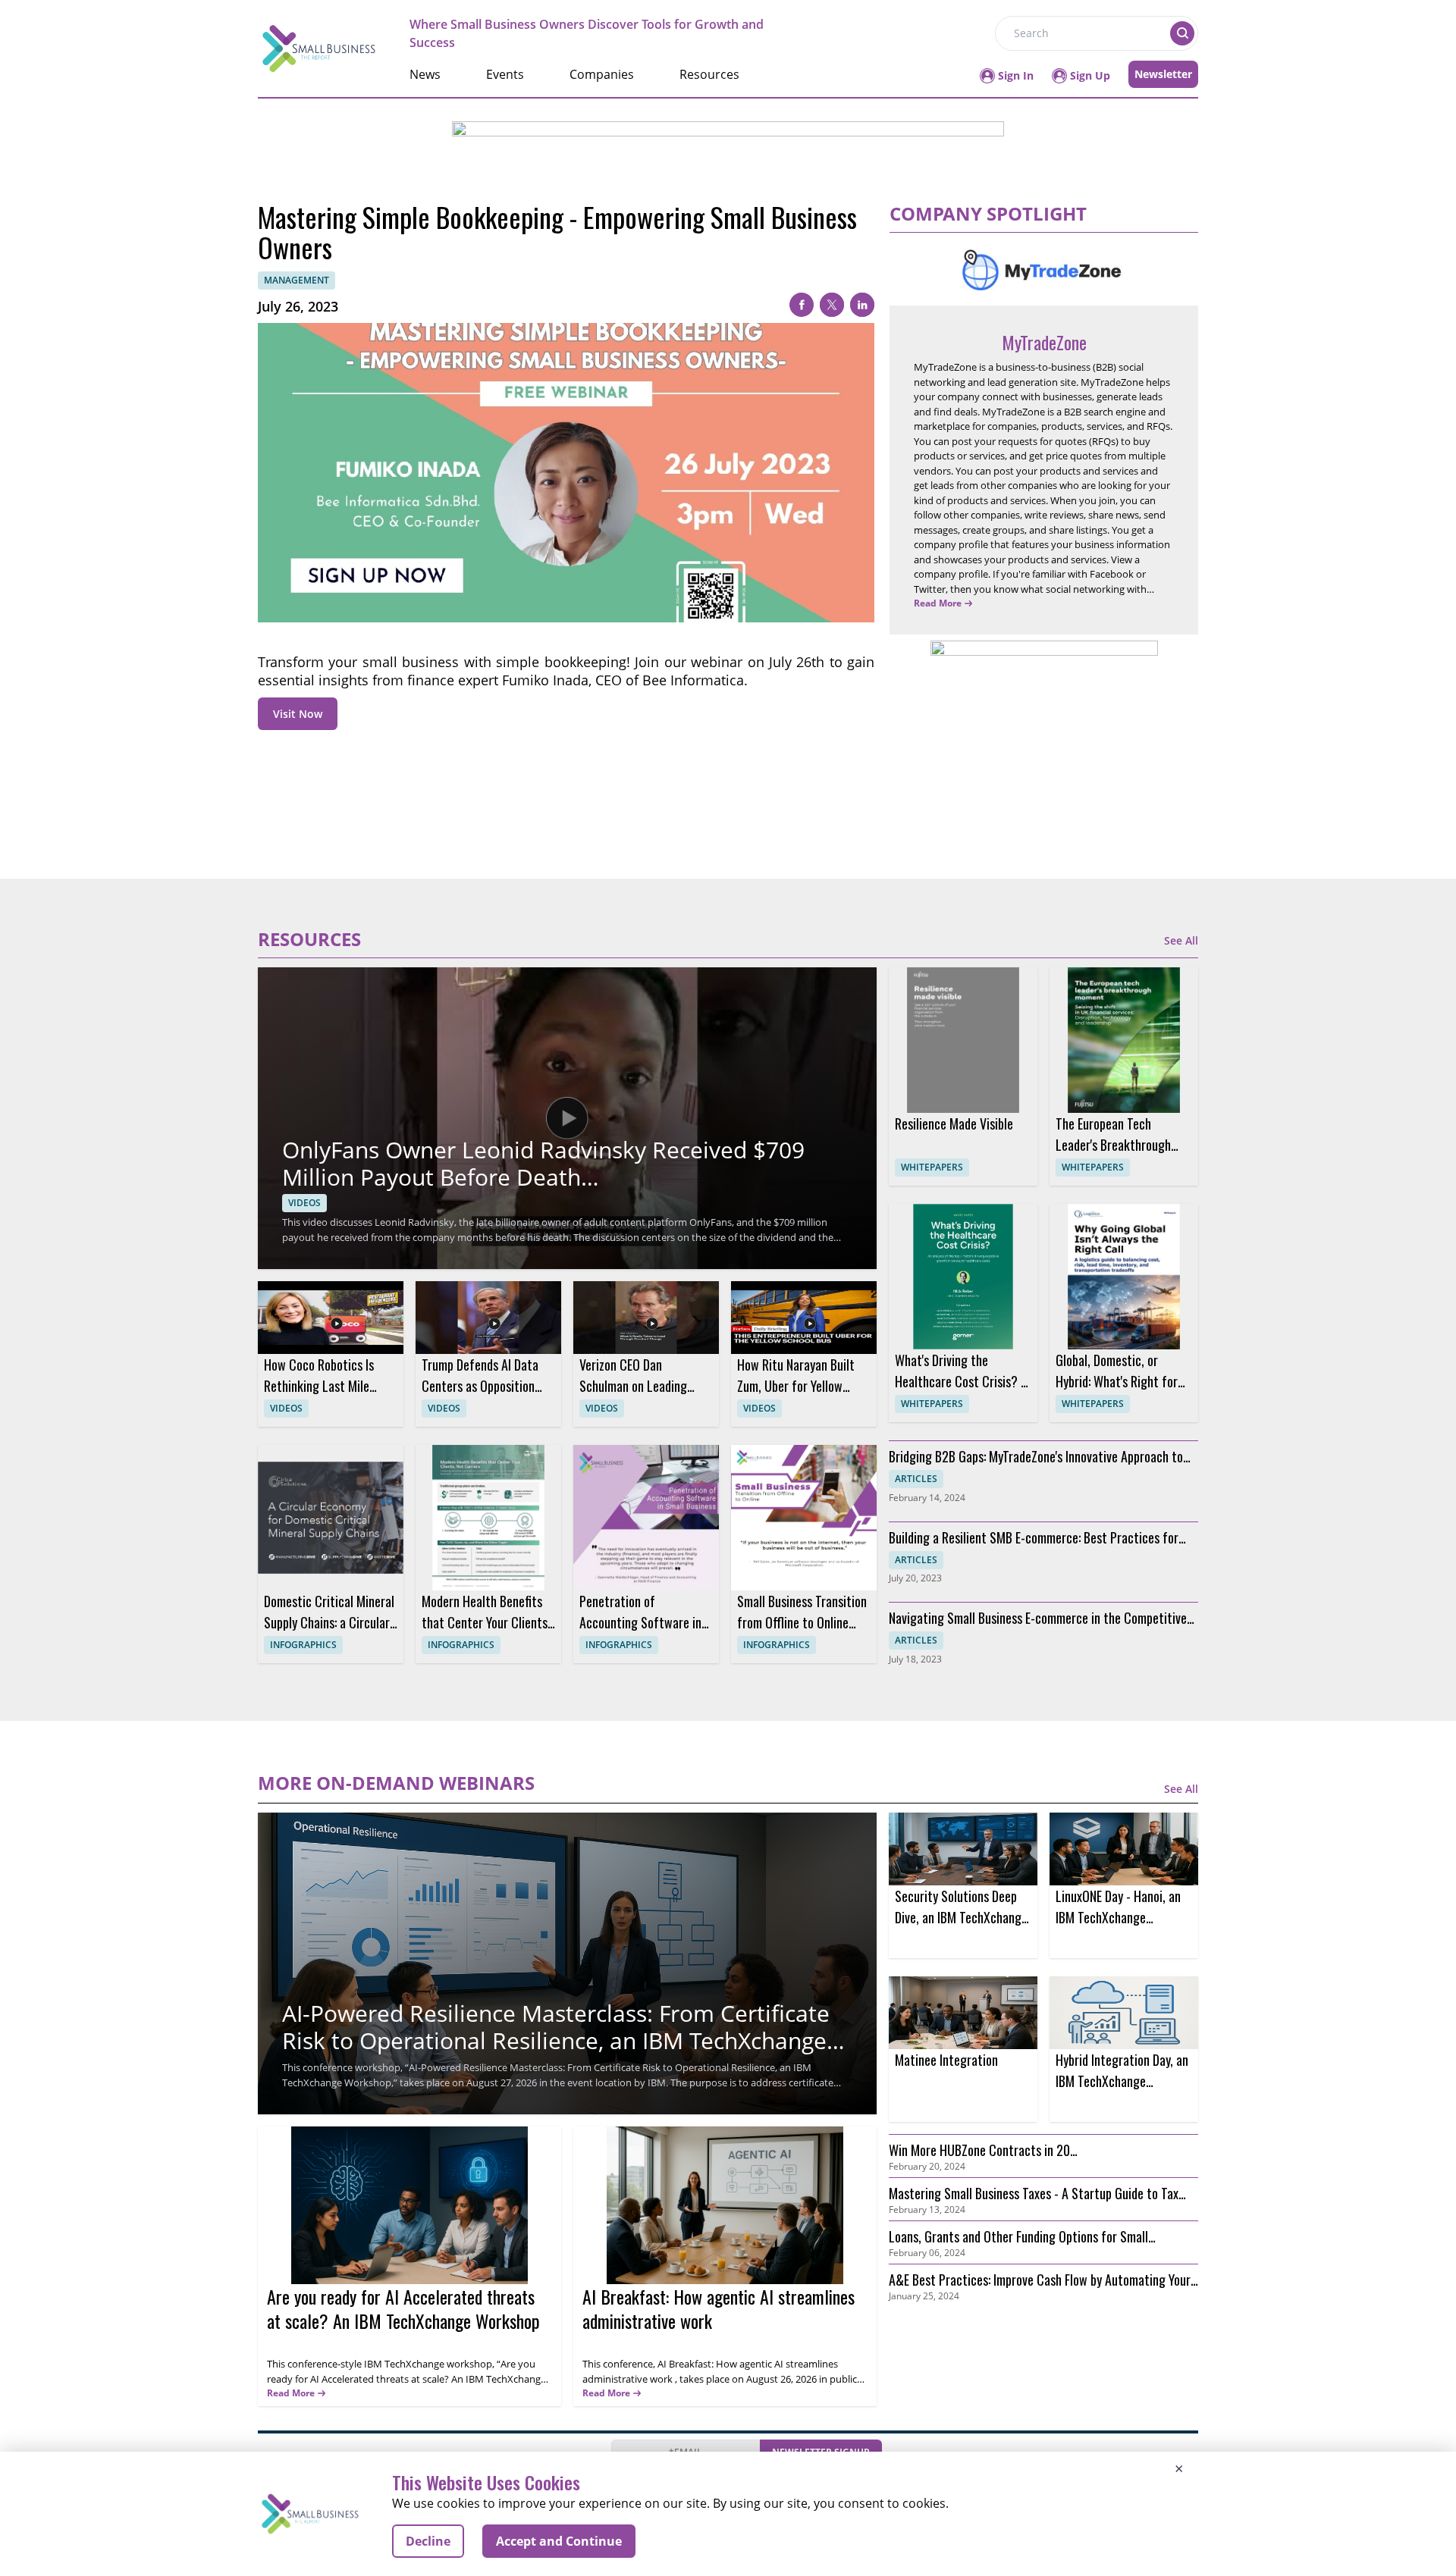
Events (505, 74)
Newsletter (1163, 74)
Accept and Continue (559, 2541)
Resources (709, 74)
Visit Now (298, 714)
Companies (602, 74)
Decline (428, 2541)
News (425, 74)
